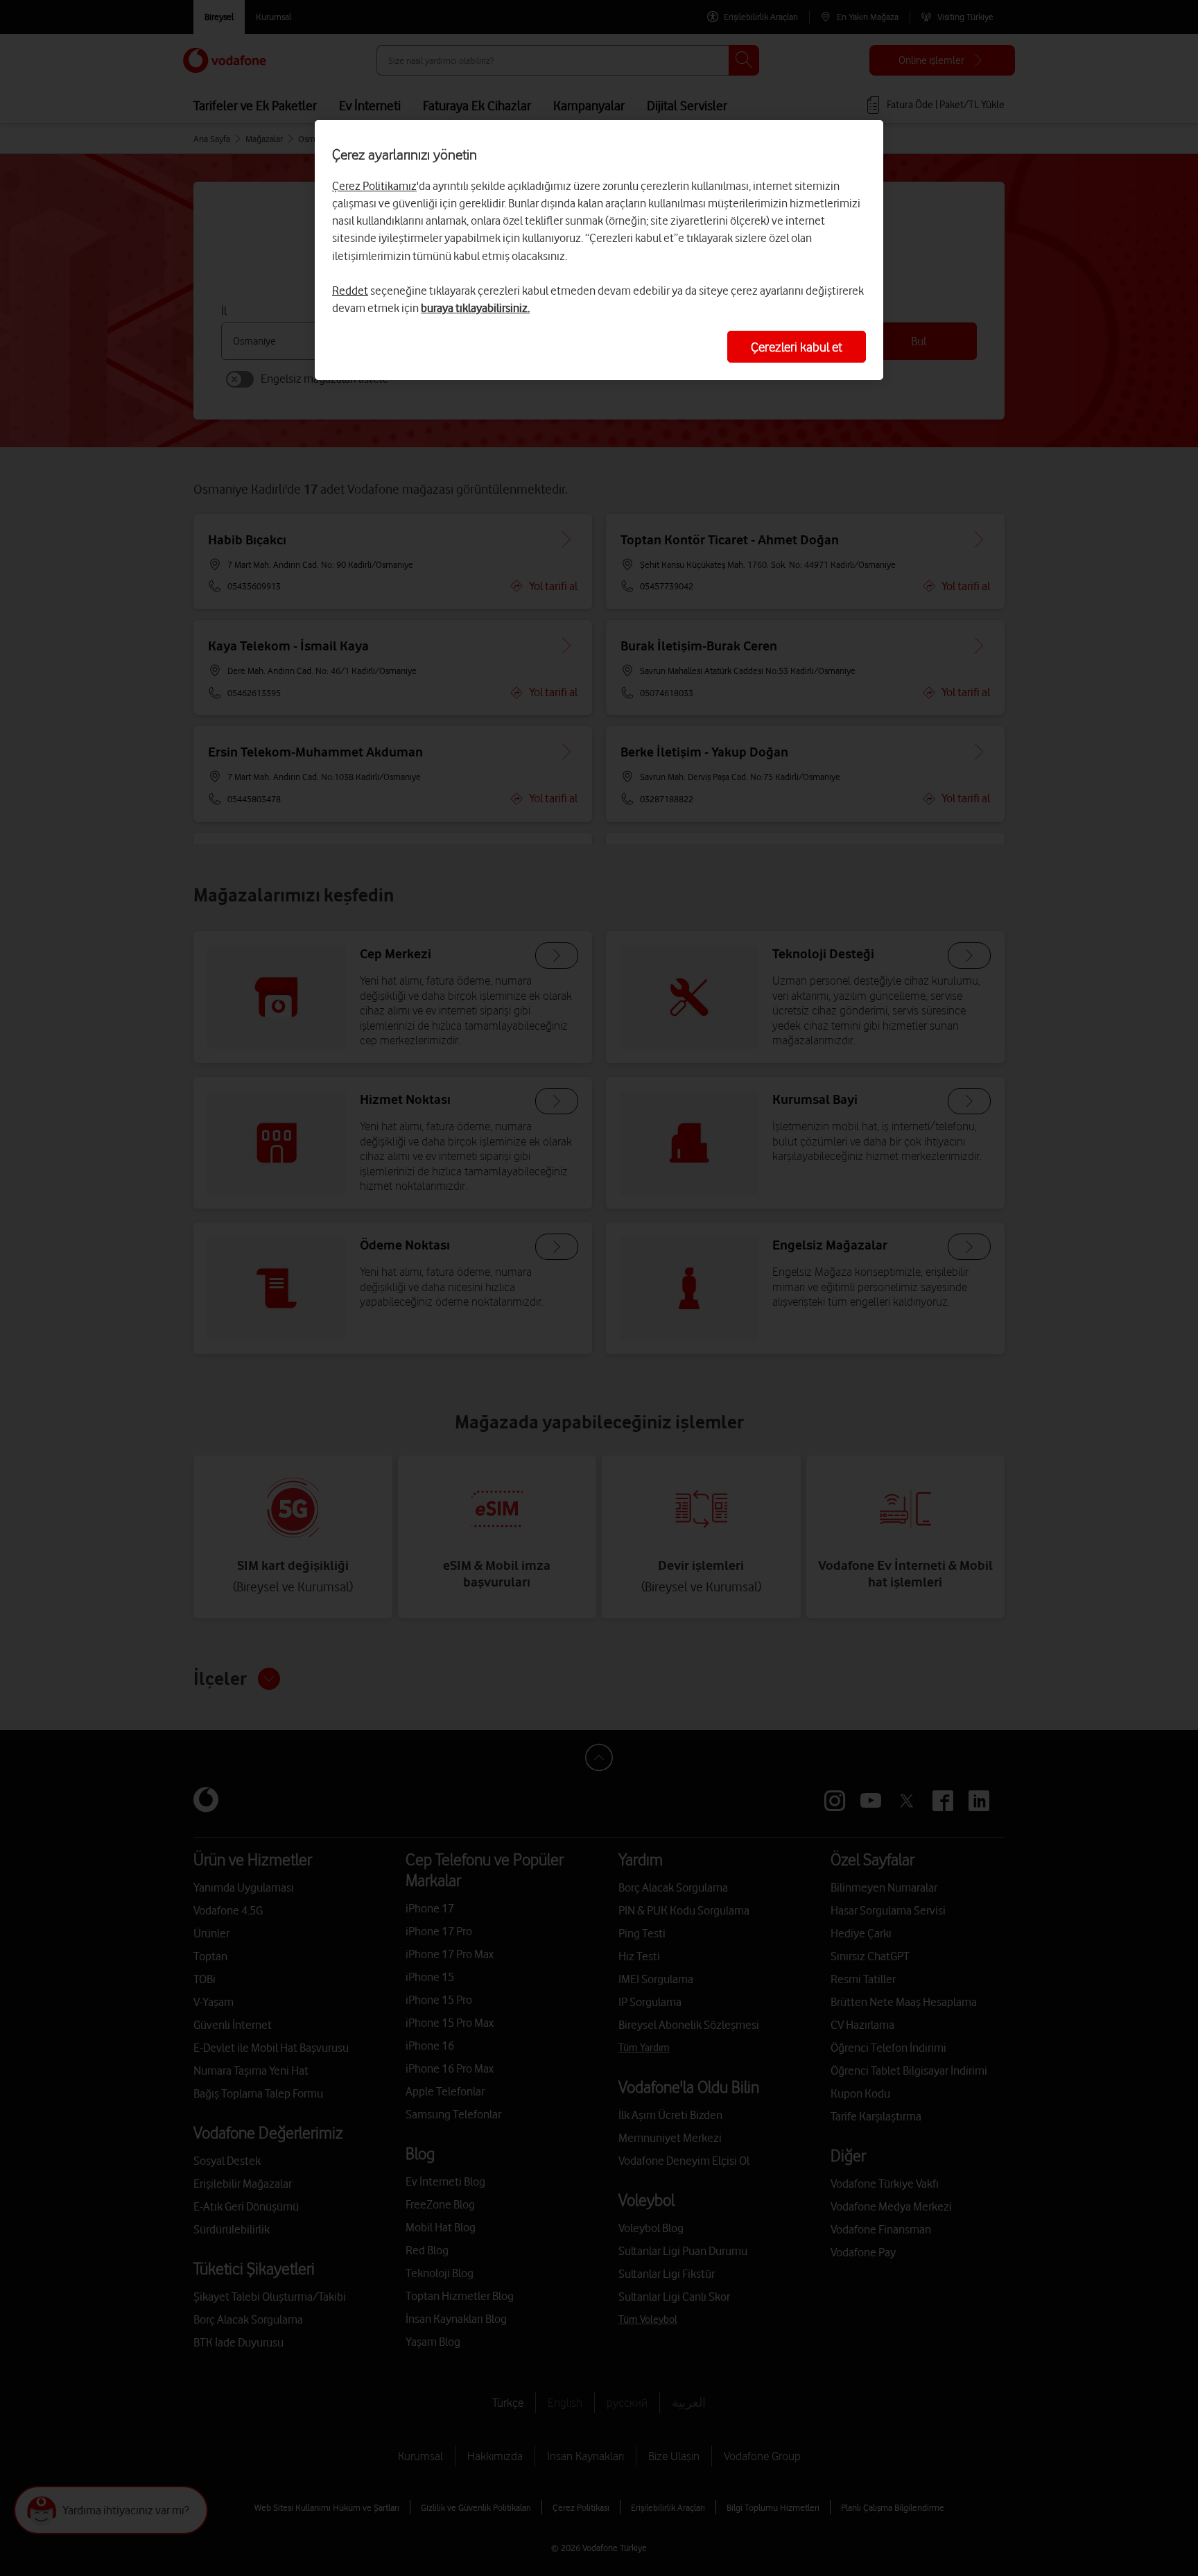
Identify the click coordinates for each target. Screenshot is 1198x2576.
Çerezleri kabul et (797, 347)
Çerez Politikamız (374, 186)
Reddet (350, 291)
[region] (599, 250)
